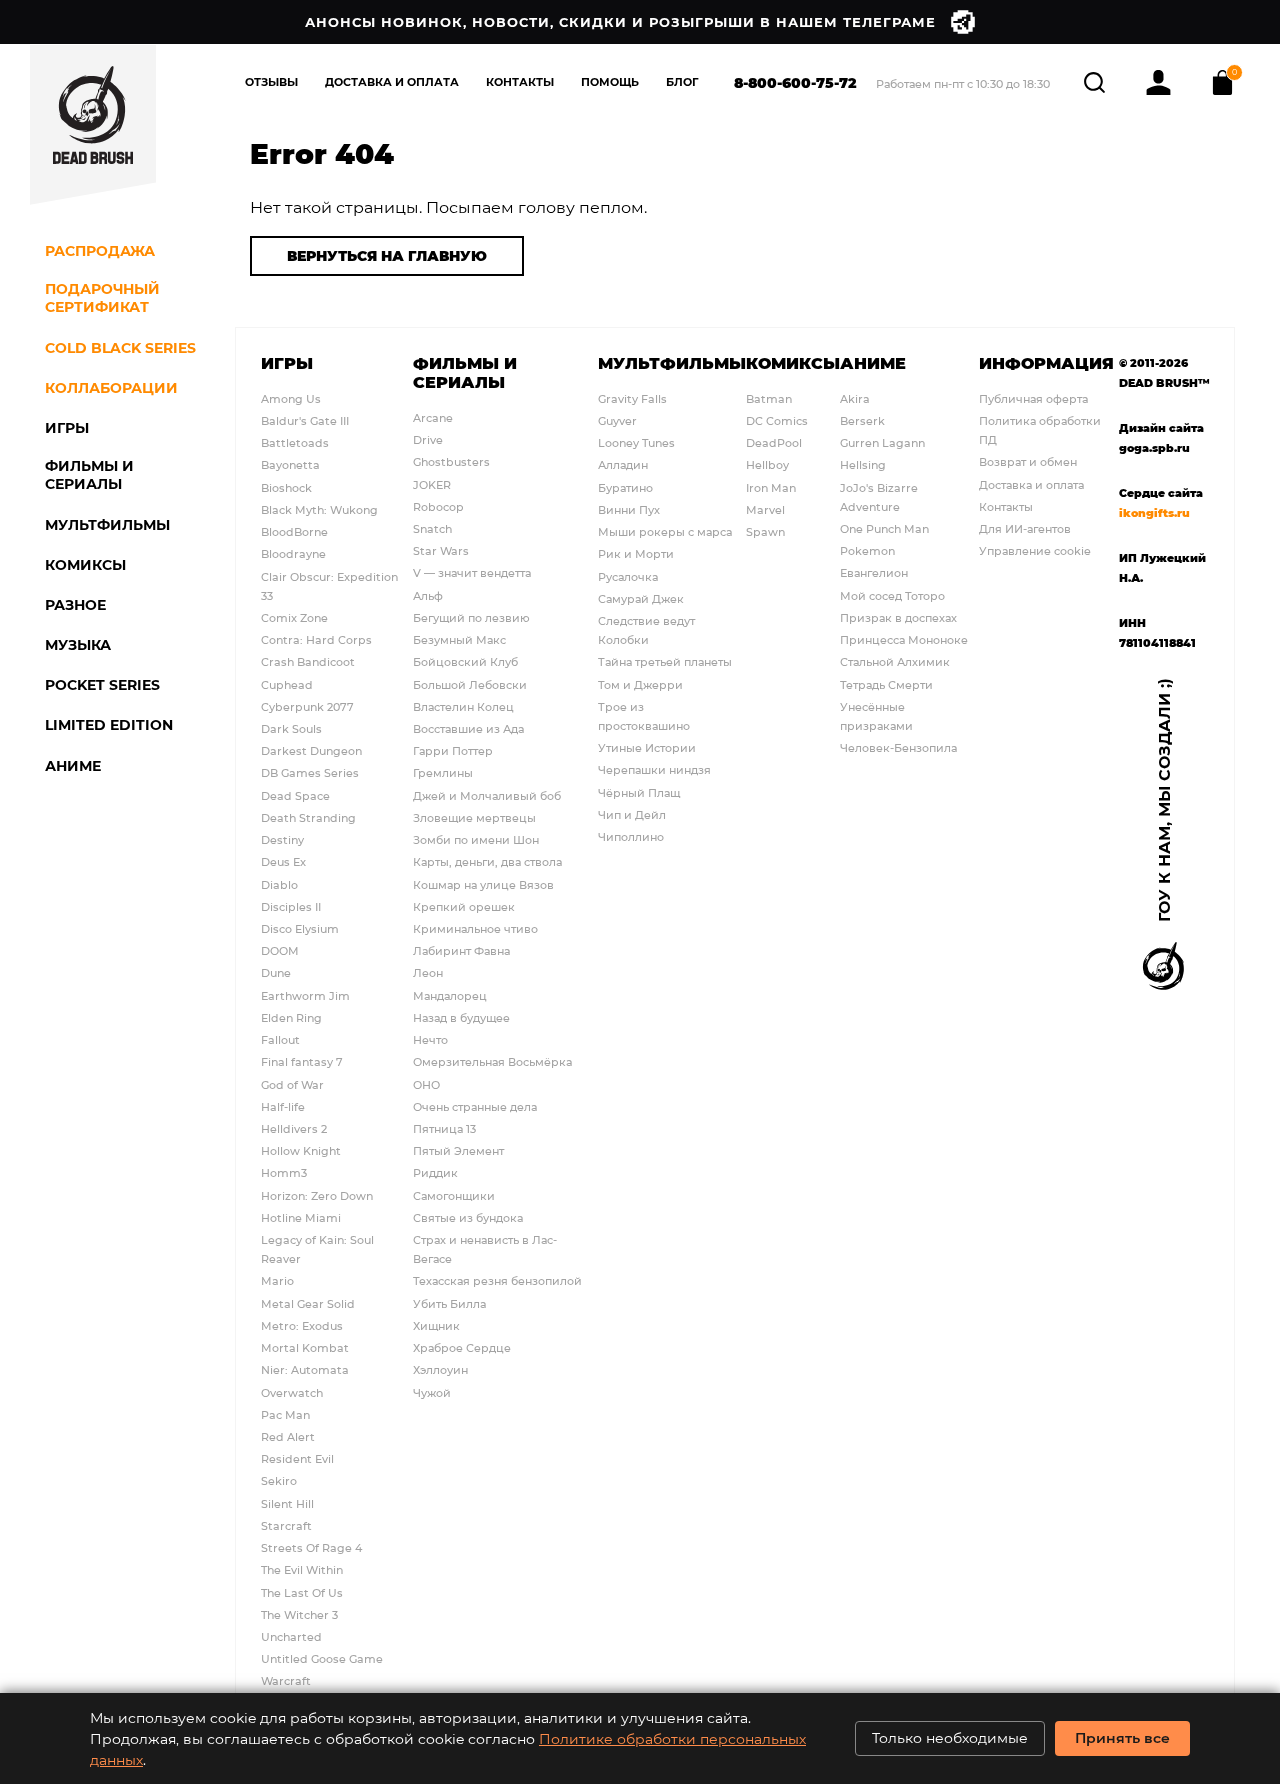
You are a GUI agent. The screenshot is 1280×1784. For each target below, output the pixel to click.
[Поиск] (1096, 79)
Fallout (280, 1039)
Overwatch (292, 1392)
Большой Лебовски (470, 684)
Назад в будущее (461, 1017)
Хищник (436, 1325)
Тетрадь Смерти (886, 684)
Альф (428, 595)
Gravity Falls (632, 398)
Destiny (282, 839)
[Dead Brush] (93, 125)
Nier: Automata (305, 1369)
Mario (277, 1280)
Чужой (432, 1392)
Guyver (617, 420)
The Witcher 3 (299, 1614)
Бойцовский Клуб (465, 661)
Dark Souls (291, 728)
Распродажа (100, 251)
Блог (682, 81)
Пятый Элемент (458, 1150)
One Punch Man (884, 528)
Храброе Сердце (462, 1347)
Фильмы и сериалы (465, 372)
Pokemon (867, 550)
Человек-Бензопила (898, 747)
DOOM (280, 950)
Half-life (283, 1106)
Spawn (765, 531)
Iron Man (771, 487)
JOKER (432, 484)
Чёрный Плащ (639, 792)
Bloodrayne (293, 553)
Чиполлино (631, 836)
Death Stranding (308, 817)
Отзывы (271, 81)
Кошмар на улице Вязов (483, 884)
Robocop (438, 506)
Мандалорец (450, 995)
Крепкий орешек (464, 906)
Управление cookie (1035, 550)
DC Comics (777, 420)
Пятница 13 (444, 1128)
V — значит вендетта (472, 572)
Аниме (873, 362)
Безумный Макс (459, 639)
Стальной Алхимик (895, 661)
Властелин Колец (463, 706)
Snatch (432, 528)
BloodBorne (294, 531)
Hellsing (863, 464)
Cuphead (287, 684)
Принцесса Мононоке (904, 639)
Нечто (430, 1039)
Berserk (862, 420)
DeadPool (774, 442)
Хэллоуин (440, 1369)
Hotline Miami (301, 1217)
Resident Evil (297, 1458)
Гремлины (443, 772)
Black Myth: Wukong (319, 509)
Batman (769, 398)
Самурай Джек (641, 598)
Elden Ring (291, 1017)
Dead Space (295, 795)
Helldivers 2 (294, 1128)
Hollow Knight (301, 1150)
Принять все (1122, 1737)
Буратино (625, 487)
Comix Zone (294, 617)
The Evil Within (302, 1569)
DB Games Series (310, 772)
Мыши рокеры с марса (665, 531)
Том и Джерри (640, 684)
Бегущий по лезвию (471, 617)
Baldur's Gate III (305, 420)
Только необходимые (950, 1737)
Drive (428, 439)
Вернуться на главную (387, 255)
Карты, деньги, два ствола (487, 861)
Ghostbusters (451, 461)
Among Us (291, 398)
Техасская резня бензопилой (497, 1280)
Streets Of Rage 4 (311, 1547)
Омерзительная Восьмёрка (492, 1061)
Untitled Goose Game (322, 1658)
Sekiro (279, 1480)
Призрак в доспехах (898, 617)
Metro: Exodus (302, 1325)
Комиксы (793, 362)
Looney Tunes (636, 442)
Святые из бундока (468, 1217)
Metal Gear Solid (308, 1303)
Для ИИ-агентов (1025, 528)
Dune (276, 972)
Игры (287, 362)
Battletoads (295, 442)
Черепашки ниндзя (654, 769)
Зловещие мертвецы (474, 817)
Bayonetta (290, 464)
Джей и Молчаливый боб (487, 795)
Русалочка (628, 576)
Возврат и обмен (1028, 461)
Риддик (435, 1172)
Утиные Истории (647, 747)
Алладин (623, 464)
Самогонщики (454, 1195)
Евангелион (874, 572)
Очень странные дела (475, 1106)
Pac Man (285, 1414)
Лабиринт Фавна (461, 950)
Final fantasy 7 (302, 1061)
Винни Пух (629, 509)
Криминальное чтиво (475, 928)
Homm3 (284, 1172)
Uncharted (291, 1636)
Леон (428, 972)
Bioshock (286, 487)
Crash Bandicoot (308, 661)
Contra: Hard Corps (316, 639)
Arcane (433, 417)
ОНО (426, 1084)
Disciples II (291, 906)
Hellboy (767, 464)
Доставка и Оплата (392, 81)
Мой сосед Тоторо (892, 595)
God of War (292, 1084)
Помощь (610, 81)
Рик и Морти (636, 553)
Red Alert (288, 1436)
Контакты (520, 81)
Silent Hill (287, 1503)
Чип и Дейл (632, 814)
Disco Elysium (300, 928)
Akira (855, 398)
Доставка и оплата (1031, 484)
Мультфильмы (672, 362)
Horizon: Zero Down (317, 1195)
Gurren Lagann (882, 442)
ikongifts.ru (1154, 512)
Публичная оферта (1033, 398)
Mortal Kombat (305, 1347)
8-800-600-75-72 (795, 82)
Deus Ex (283, 861)
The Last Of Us (302, 1592)
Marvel (765, 509)
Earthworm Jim (305, 995)
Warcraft (286, 1680)
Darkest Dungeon (311, 750)
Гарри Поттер (453, 750)
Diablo (279, 884)
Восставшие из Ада (468, 728)
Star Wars (441, 550)
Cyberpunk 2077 (307, 706)
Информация (1046, 362)
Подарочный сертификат (102, 298)
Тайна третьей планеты (665, 661)
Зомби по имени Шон (476, 839)
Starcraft (286, 1525)
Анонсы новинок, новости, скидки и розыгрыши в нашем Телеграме (620, 21)
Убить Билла (449, 1303)
